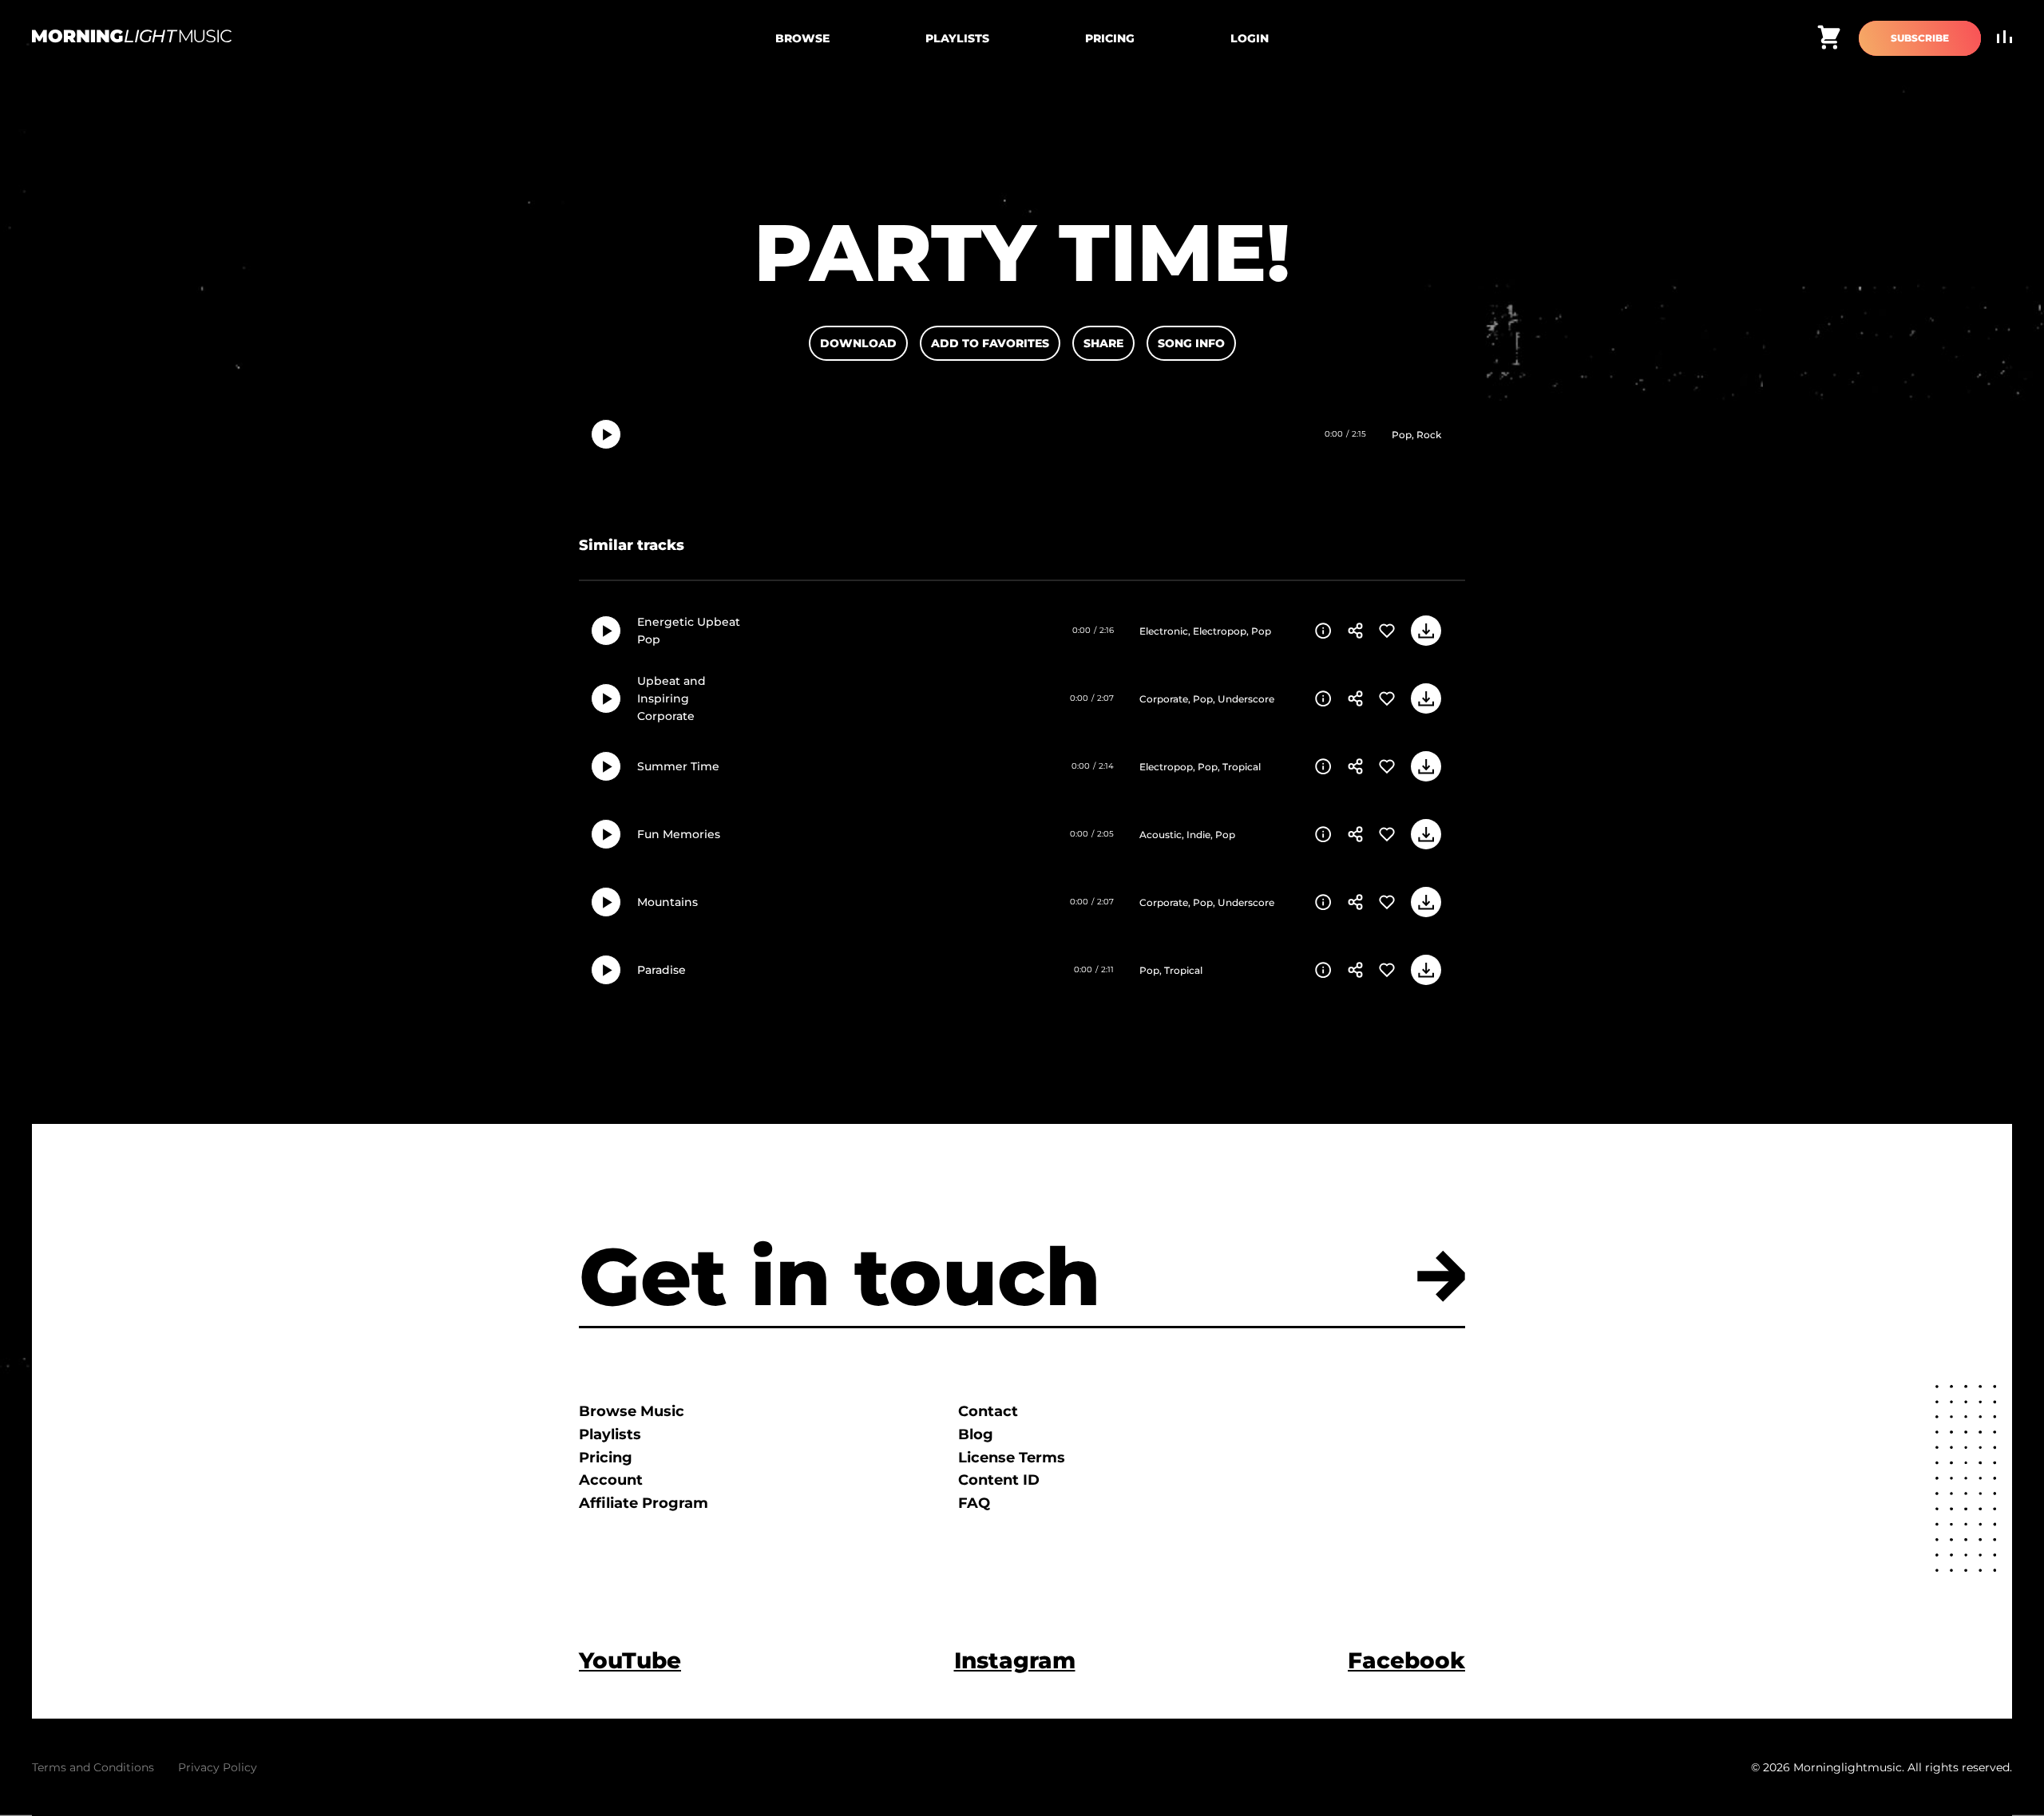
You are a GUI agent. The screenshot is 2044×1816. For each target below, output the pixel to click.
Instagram (1015, 1660)
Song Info (1191, 343)
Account (611, 1480)
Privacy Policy (218, 1767)
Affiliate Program (644, 1503)
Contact (988, 1411)
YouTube (630, 1660)
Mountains (667, 902)
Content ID (999, 1480)
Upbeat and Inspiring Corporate (671, 699)
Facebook (1406, 1660)
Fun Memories (679, 834)
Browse (802, 38)
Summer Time (678, 766)
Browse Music (632, 1411)
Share (1103, 343)
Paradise (662, 970)
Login (1250, 38)
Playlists (957, 38)
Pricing (1110, 38)
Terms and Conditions (93, 1767)
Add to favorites (990, 343)
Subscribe (1920, 38)
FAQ (974, 1503)
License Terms (1012, 1458)
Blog (976, 1434)
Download (858, 343)
